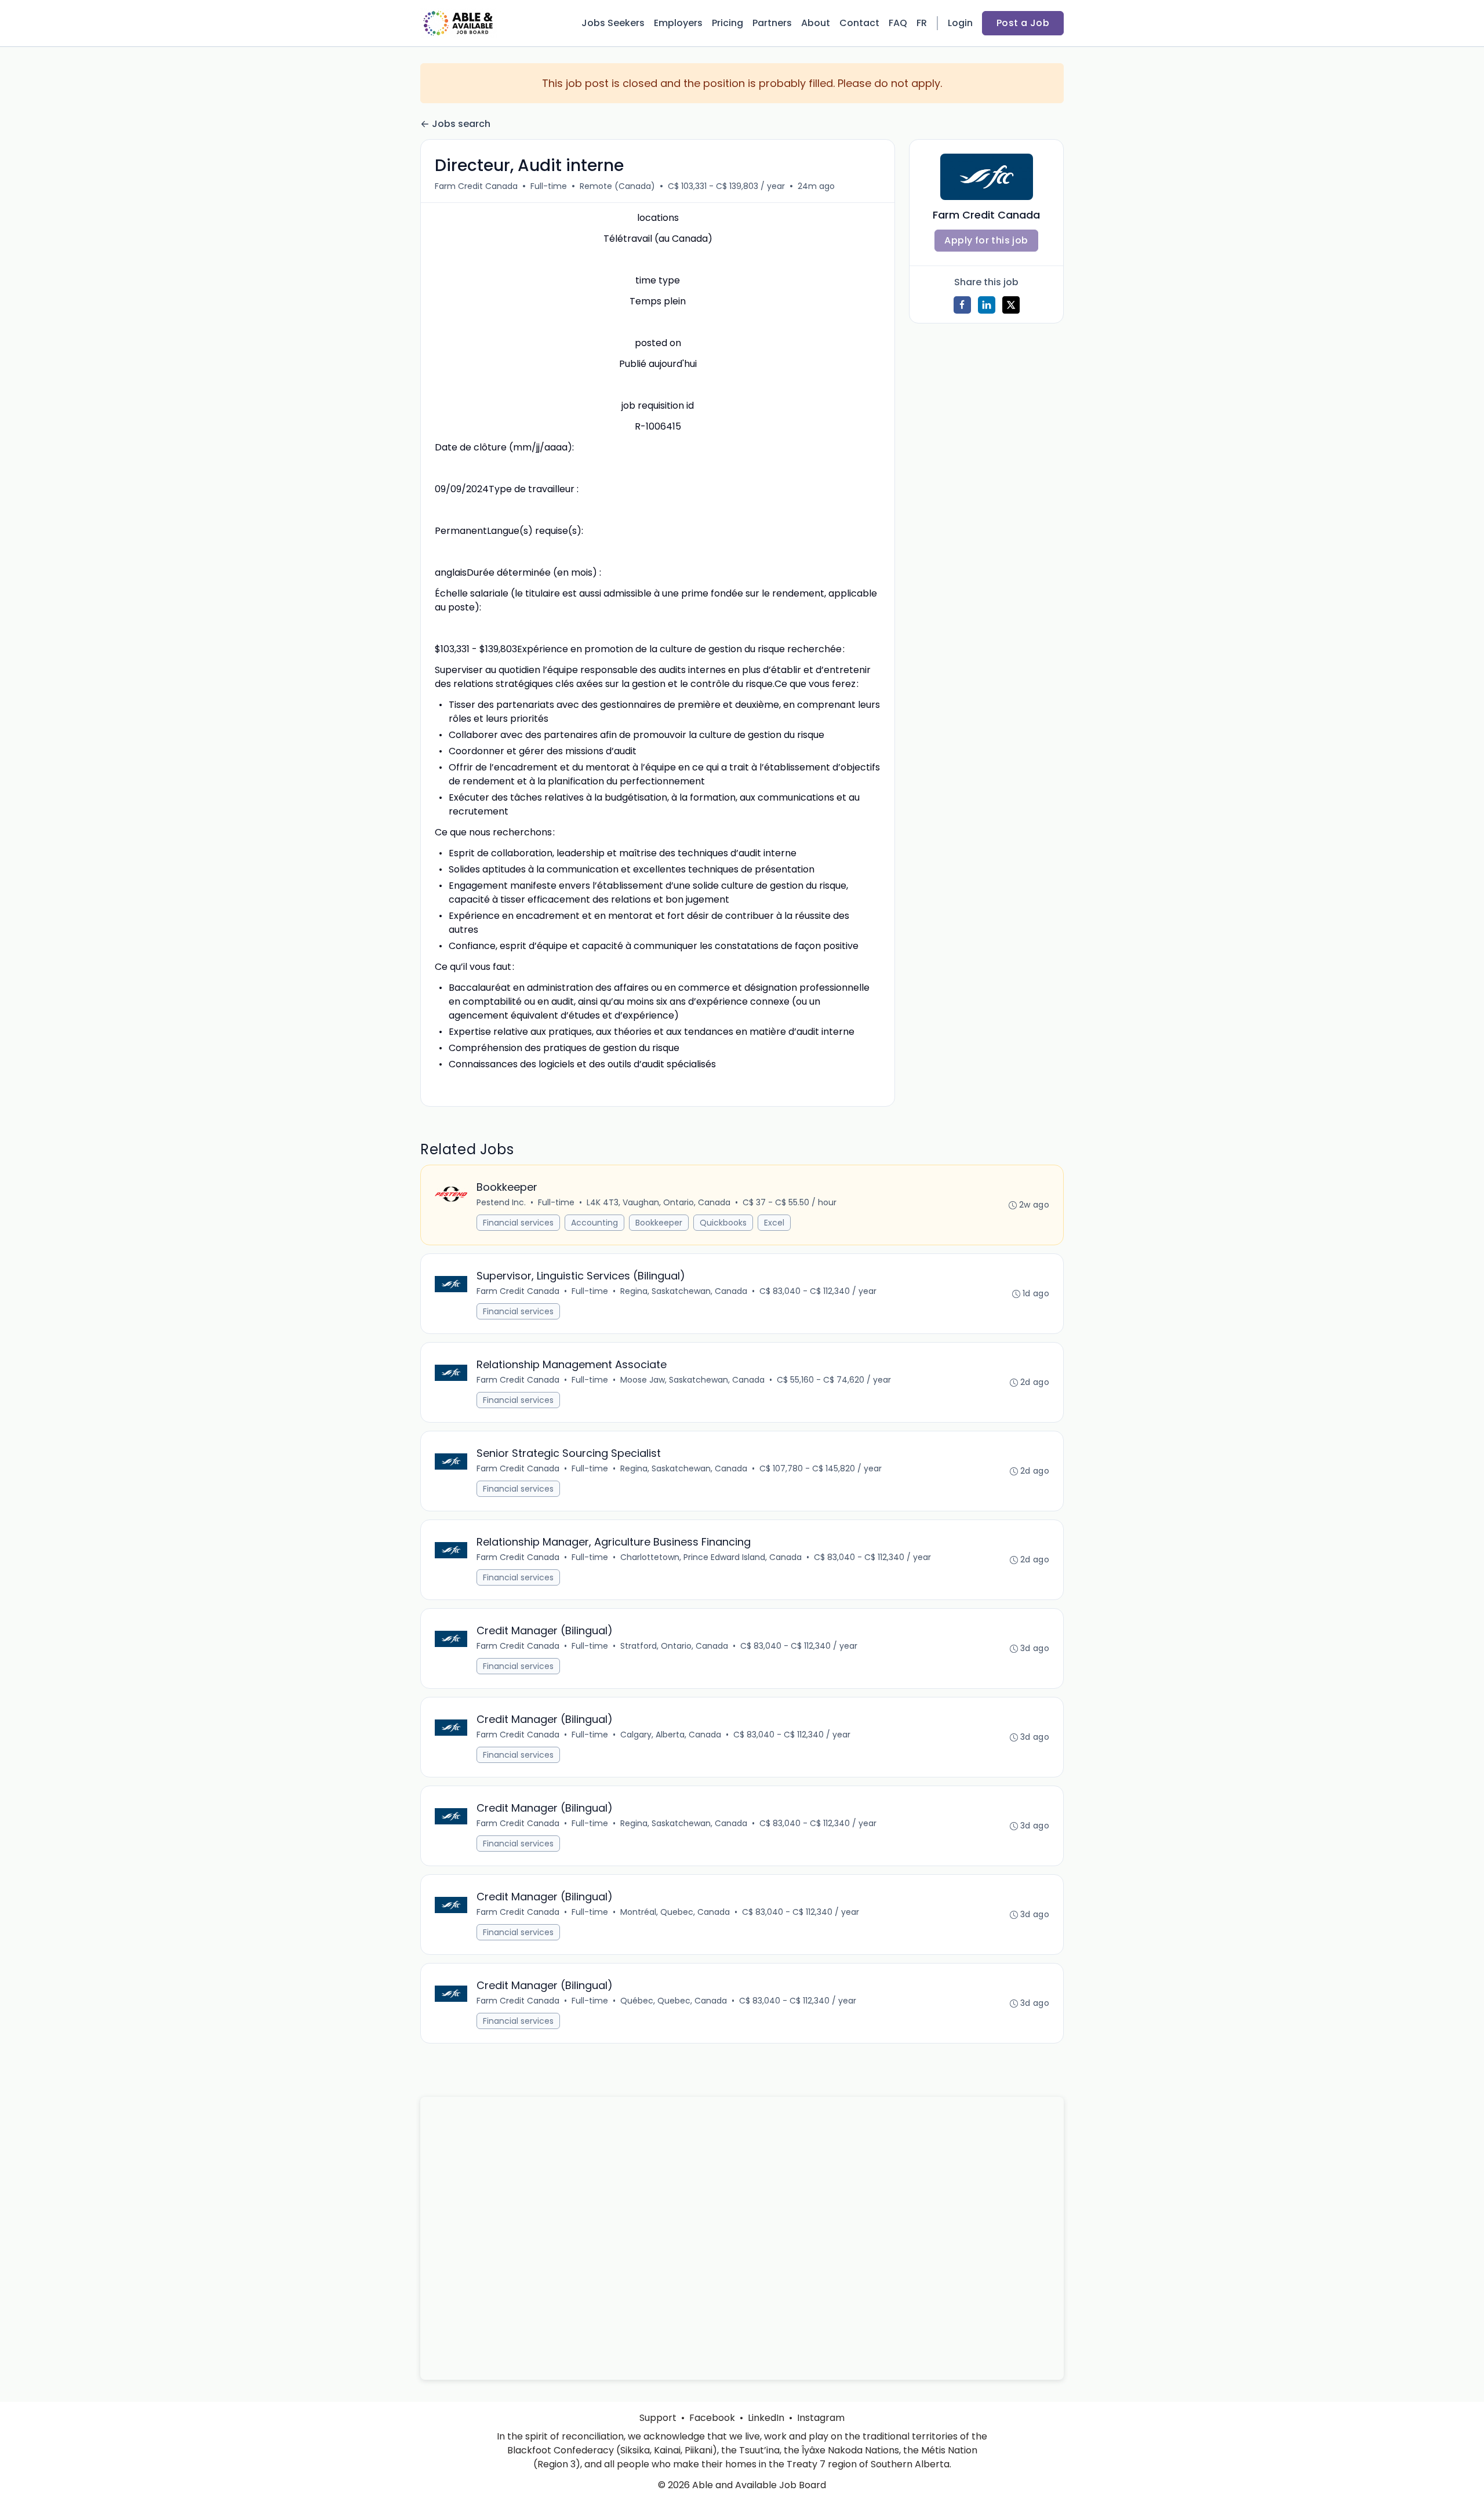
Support (658, 2418)
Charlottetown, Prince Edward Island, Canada (711, 1557)
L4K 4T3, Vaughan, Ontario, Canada (659, 1202)
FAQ (898, 23)
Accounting (594, 1223)
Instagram (821, 2418)
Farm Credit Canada (476, 186)
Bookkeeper (659, 1223)
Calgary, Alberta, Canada (671, 1735)
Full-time (549, 186)
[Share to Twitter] (1011, 305)
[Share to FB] (962, 305)
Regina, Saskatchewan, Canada (684, 1291)
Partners (772, 23)
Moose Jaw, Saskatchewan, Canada (692, 1380)
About (816, 23)
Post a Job (1023, 23)
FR (922, 23)
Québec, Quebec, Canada (674, 2001)
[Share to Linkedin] (987, 305)
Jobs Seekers (613, 23)
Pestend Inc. (501, 1202)
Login (960, 23)
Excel (774, 1223)
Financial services (518, 1223)
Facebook (712, 2418)
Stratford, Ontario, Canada (674, 1646)
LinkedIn (766, 2418)
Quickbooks (723, 1223)
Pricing (728, 23)
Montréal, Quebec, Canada (675, 1912)
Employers (678, 23)
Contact (859, 23)
